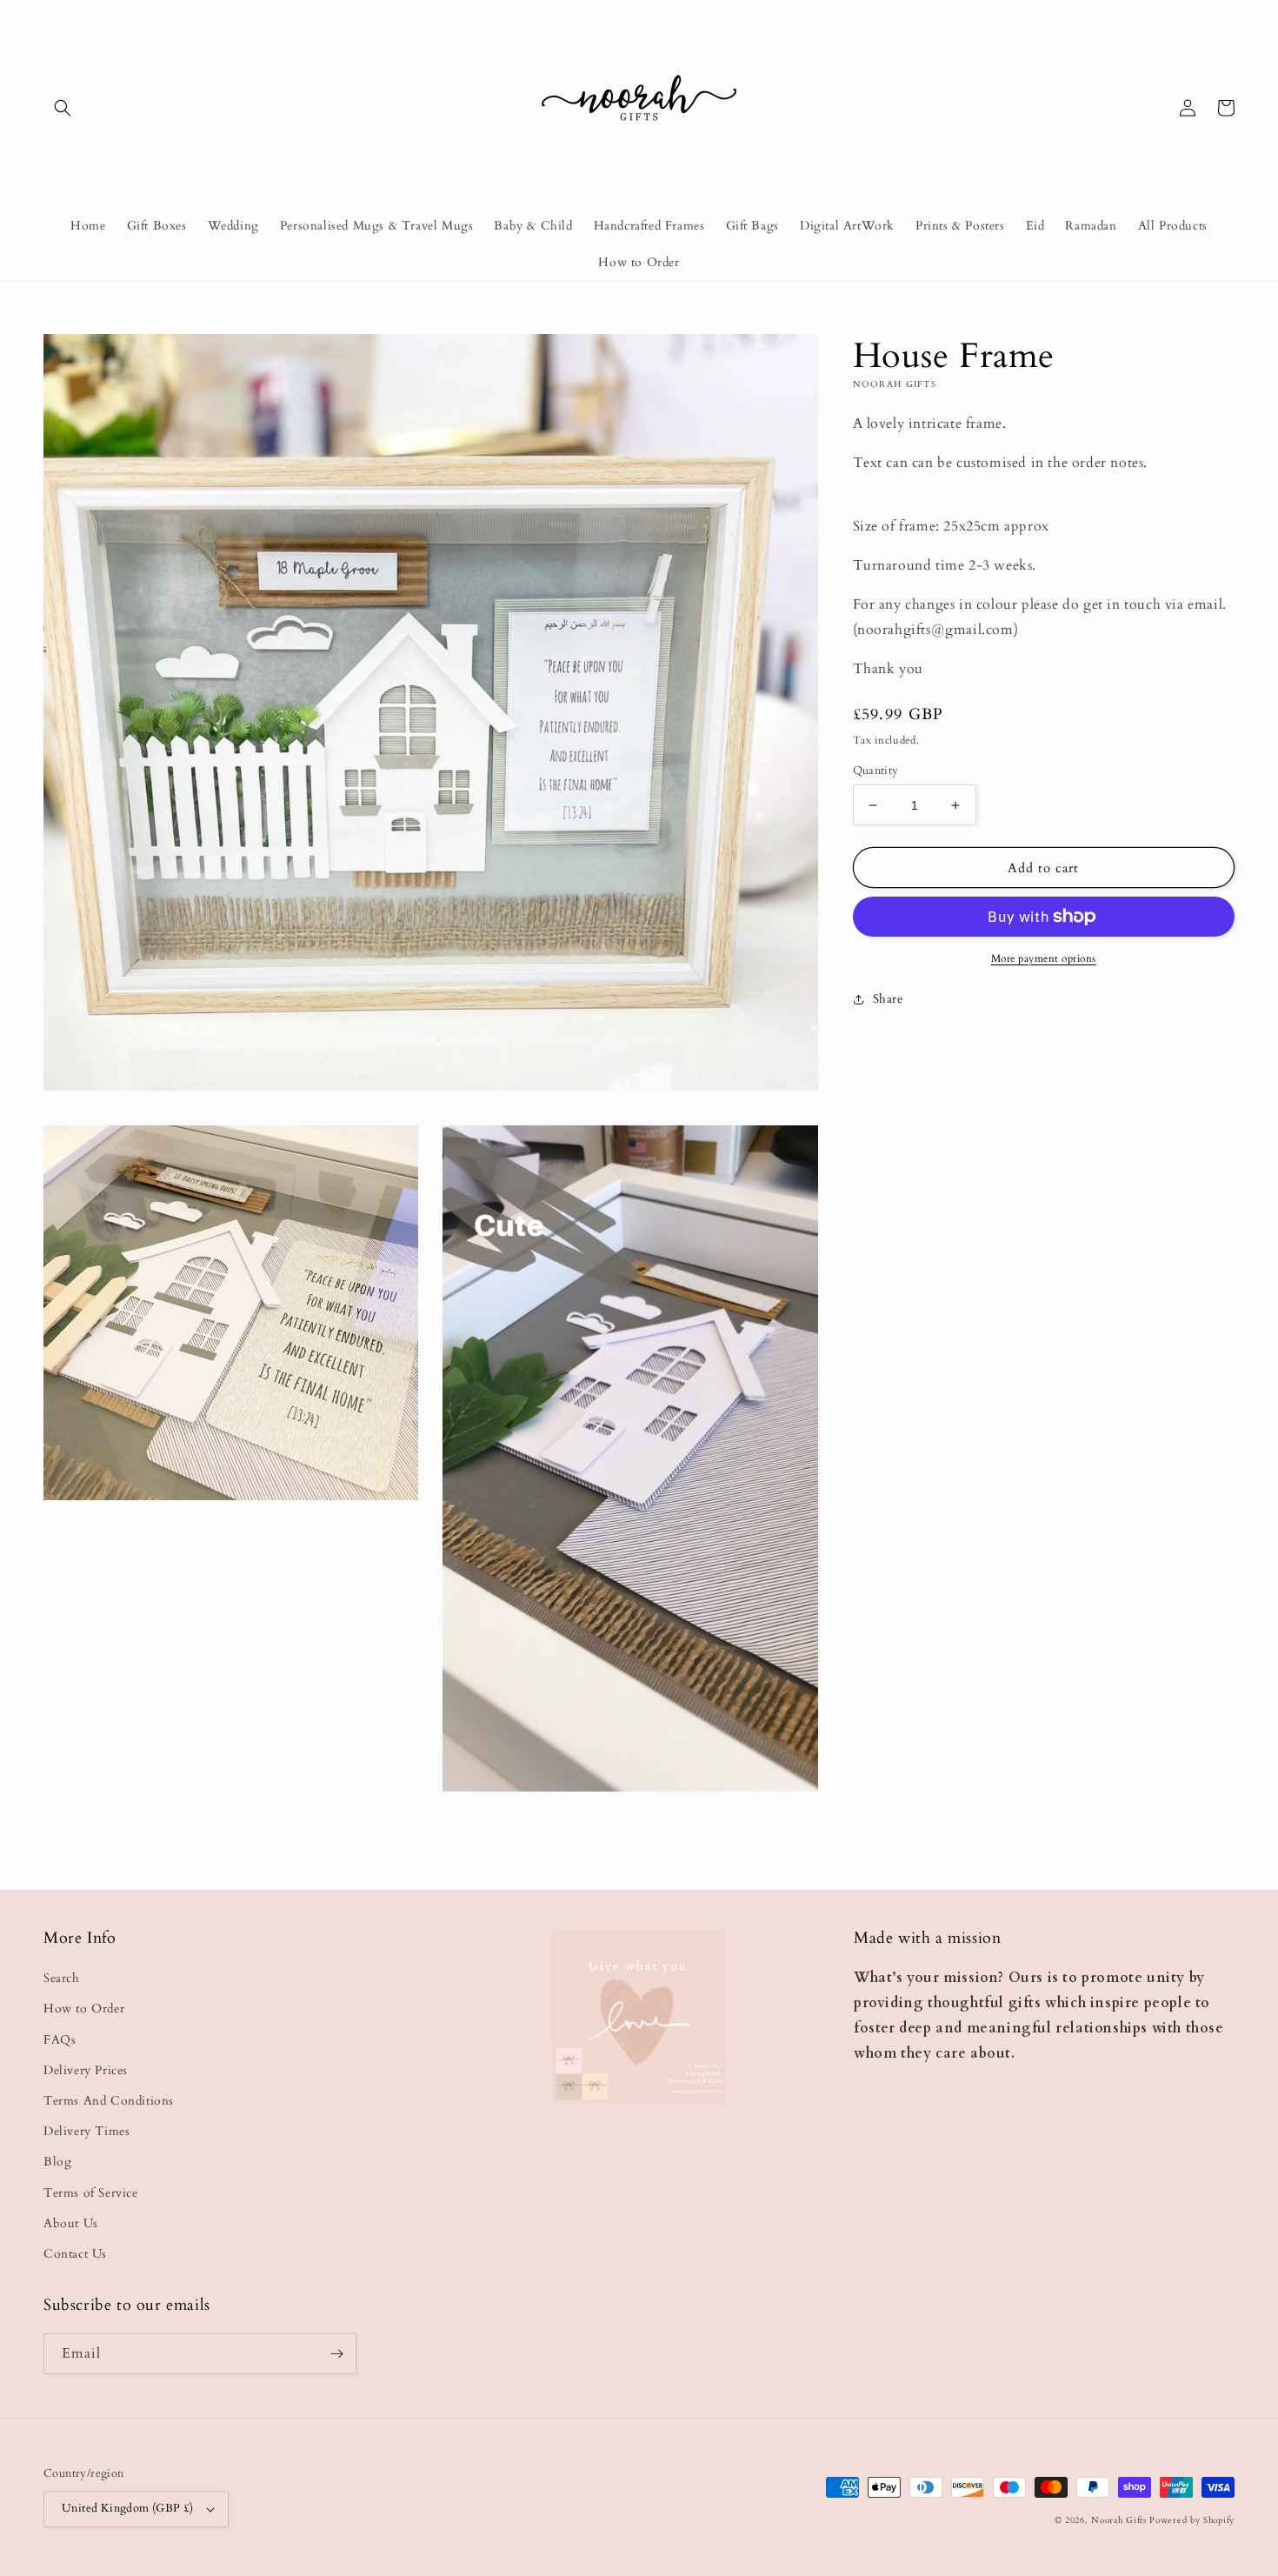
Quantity (876, 771)
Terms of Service (91, 2193)
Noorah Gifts (1118, 2520)
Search (62, 1978)
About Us (71, 2223)
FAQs (60, 2040)
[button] (63, 108)
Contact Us (75, 2254)
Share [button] (888, 999)
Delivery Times (87, 2131)
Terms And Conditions (109, 2101)
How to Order (84, 2009)
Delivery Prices (86, 2070)
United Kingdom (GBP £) (128, 2508)
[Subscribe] (336, 2354)
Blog (57, 2162)
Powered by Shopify (1192, 2520)
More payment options (1044, 958)
